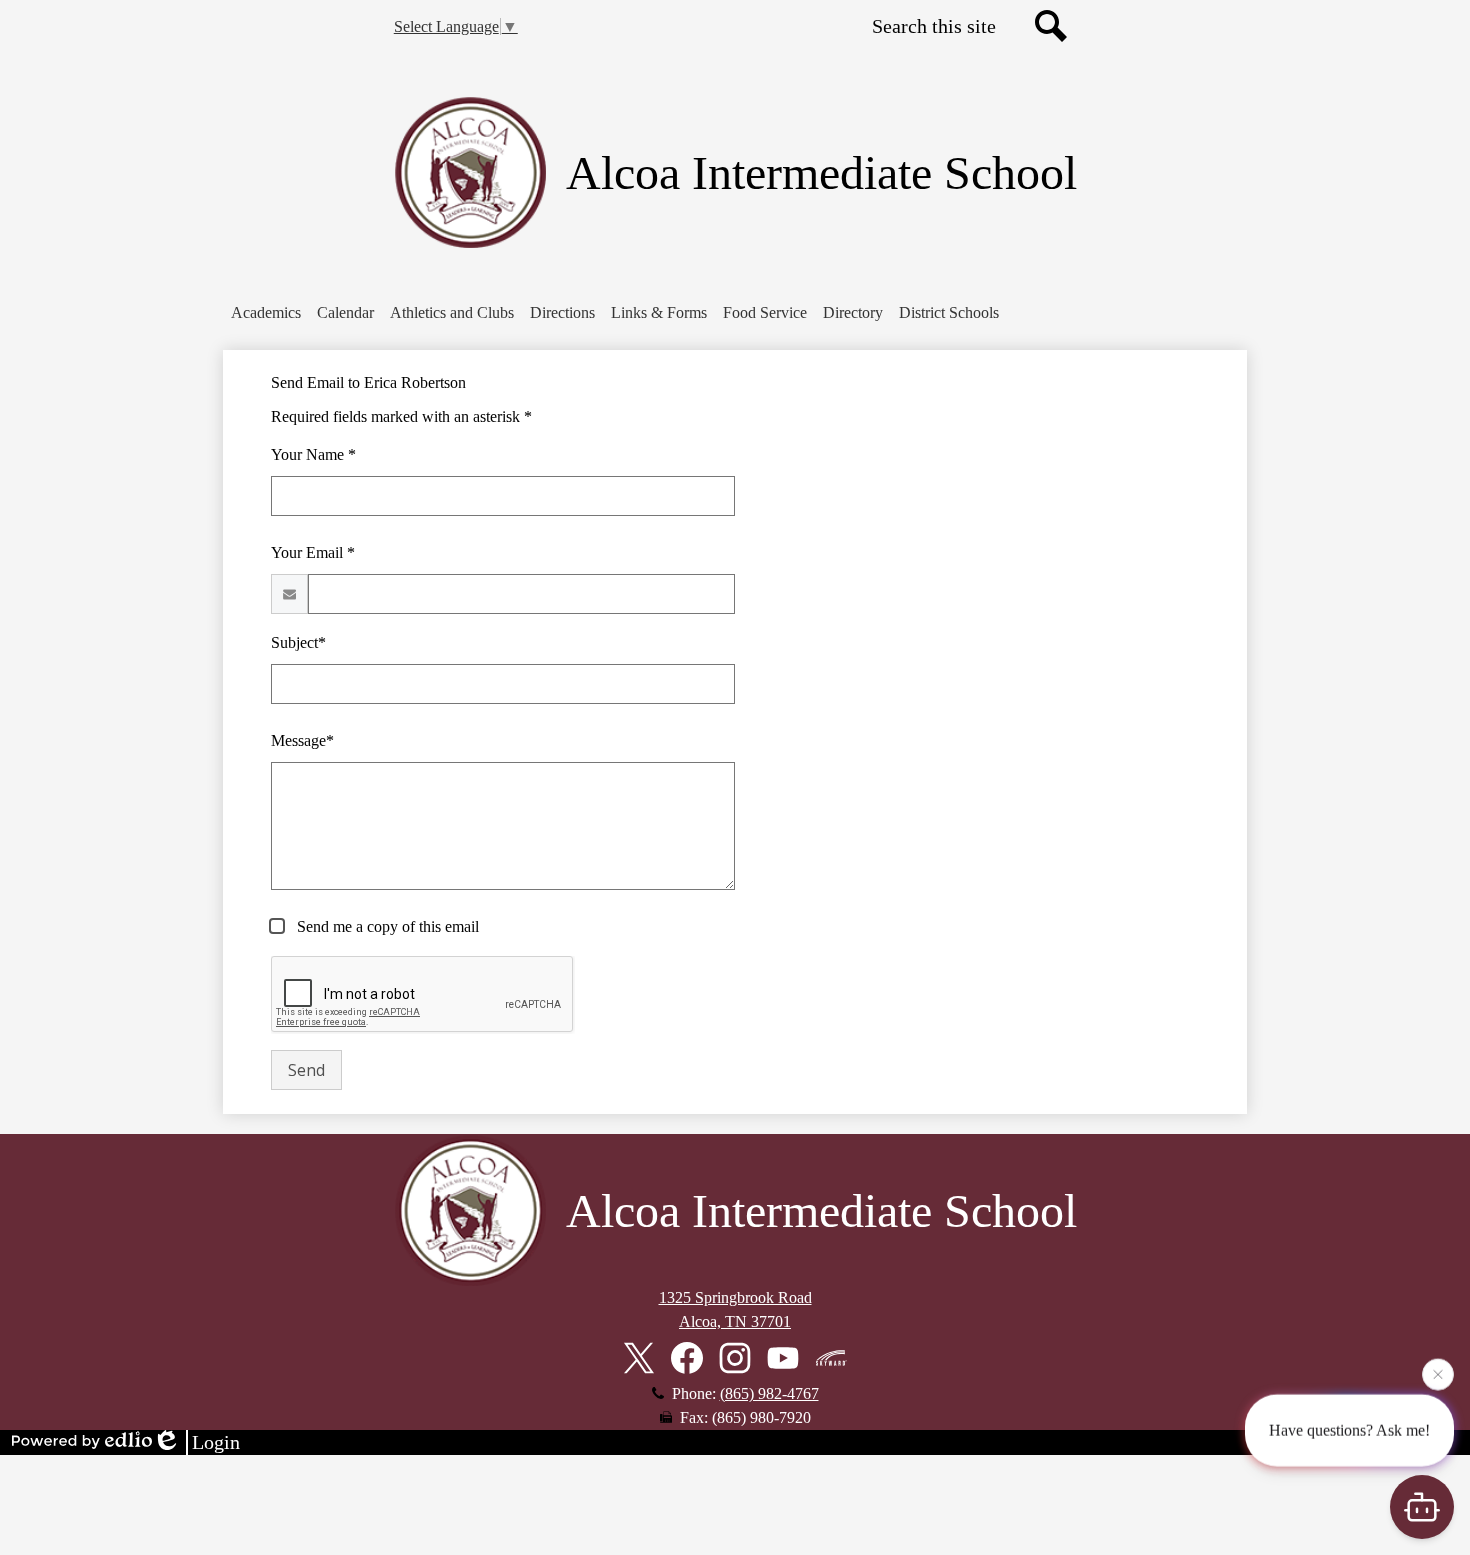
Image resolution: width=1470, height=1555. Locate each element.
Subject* (298, 642)
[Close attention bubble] (1438, 1372)
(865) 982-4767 (769, 1393)
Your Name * (313, 454)
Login (216, 1442)
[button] (266, 313)
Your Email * (313, 552)
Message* (302, 740)
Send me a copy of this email (386, 926)
